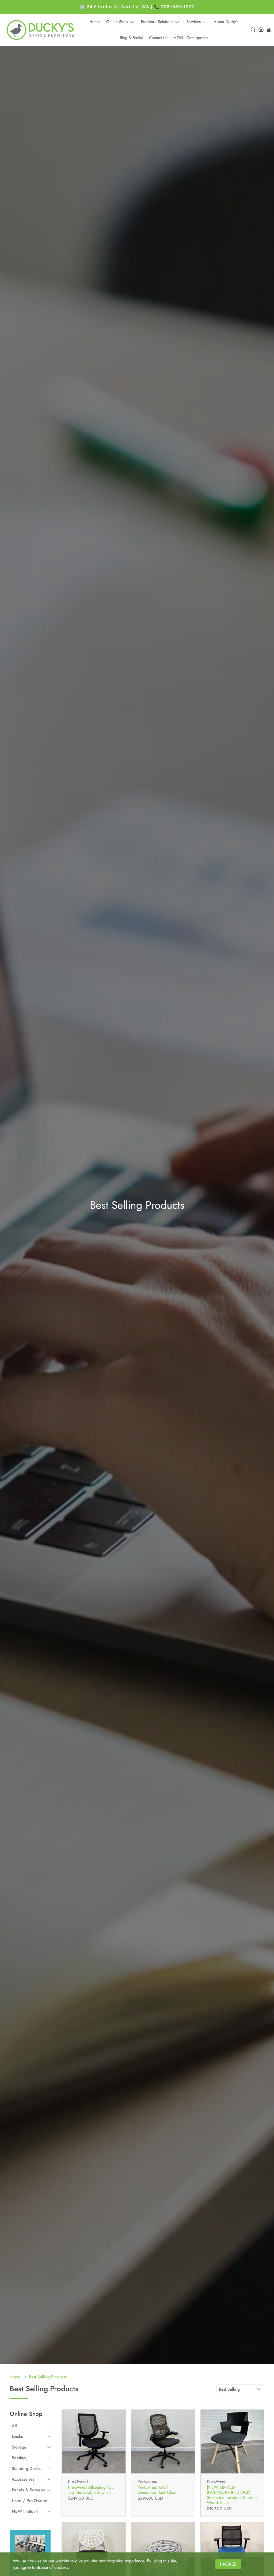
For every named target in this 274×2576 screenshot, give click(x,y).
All (14, 2426)
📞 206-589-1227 (174, 7)
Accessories (23, 2479)
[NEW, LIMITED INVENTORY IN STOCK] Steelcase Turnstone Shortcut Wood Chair (232, 2495)
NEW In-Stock (25, 2511)
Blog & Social (131, 38)
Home (95, 22)
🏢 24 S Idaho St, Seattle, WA (114, 7)
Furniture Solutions (157, 22)
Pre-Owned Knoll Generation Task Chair (157, 2490)
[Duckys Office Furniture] (41, 30)
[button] (31, 2426)
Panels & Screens (28, 2490)
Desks (17, 2436)
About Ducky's (226, 22)
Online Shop (117, 22)
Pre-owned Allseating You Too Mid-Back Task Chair (91, 2490)
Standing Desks (26, 2468)
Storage (19, 2447)
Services (194, 22)
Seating (19, 2458)
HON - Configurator (191, 38)
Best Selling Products (48, 2377)
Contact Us (158, 38)
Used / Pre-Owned (30, 2501)
